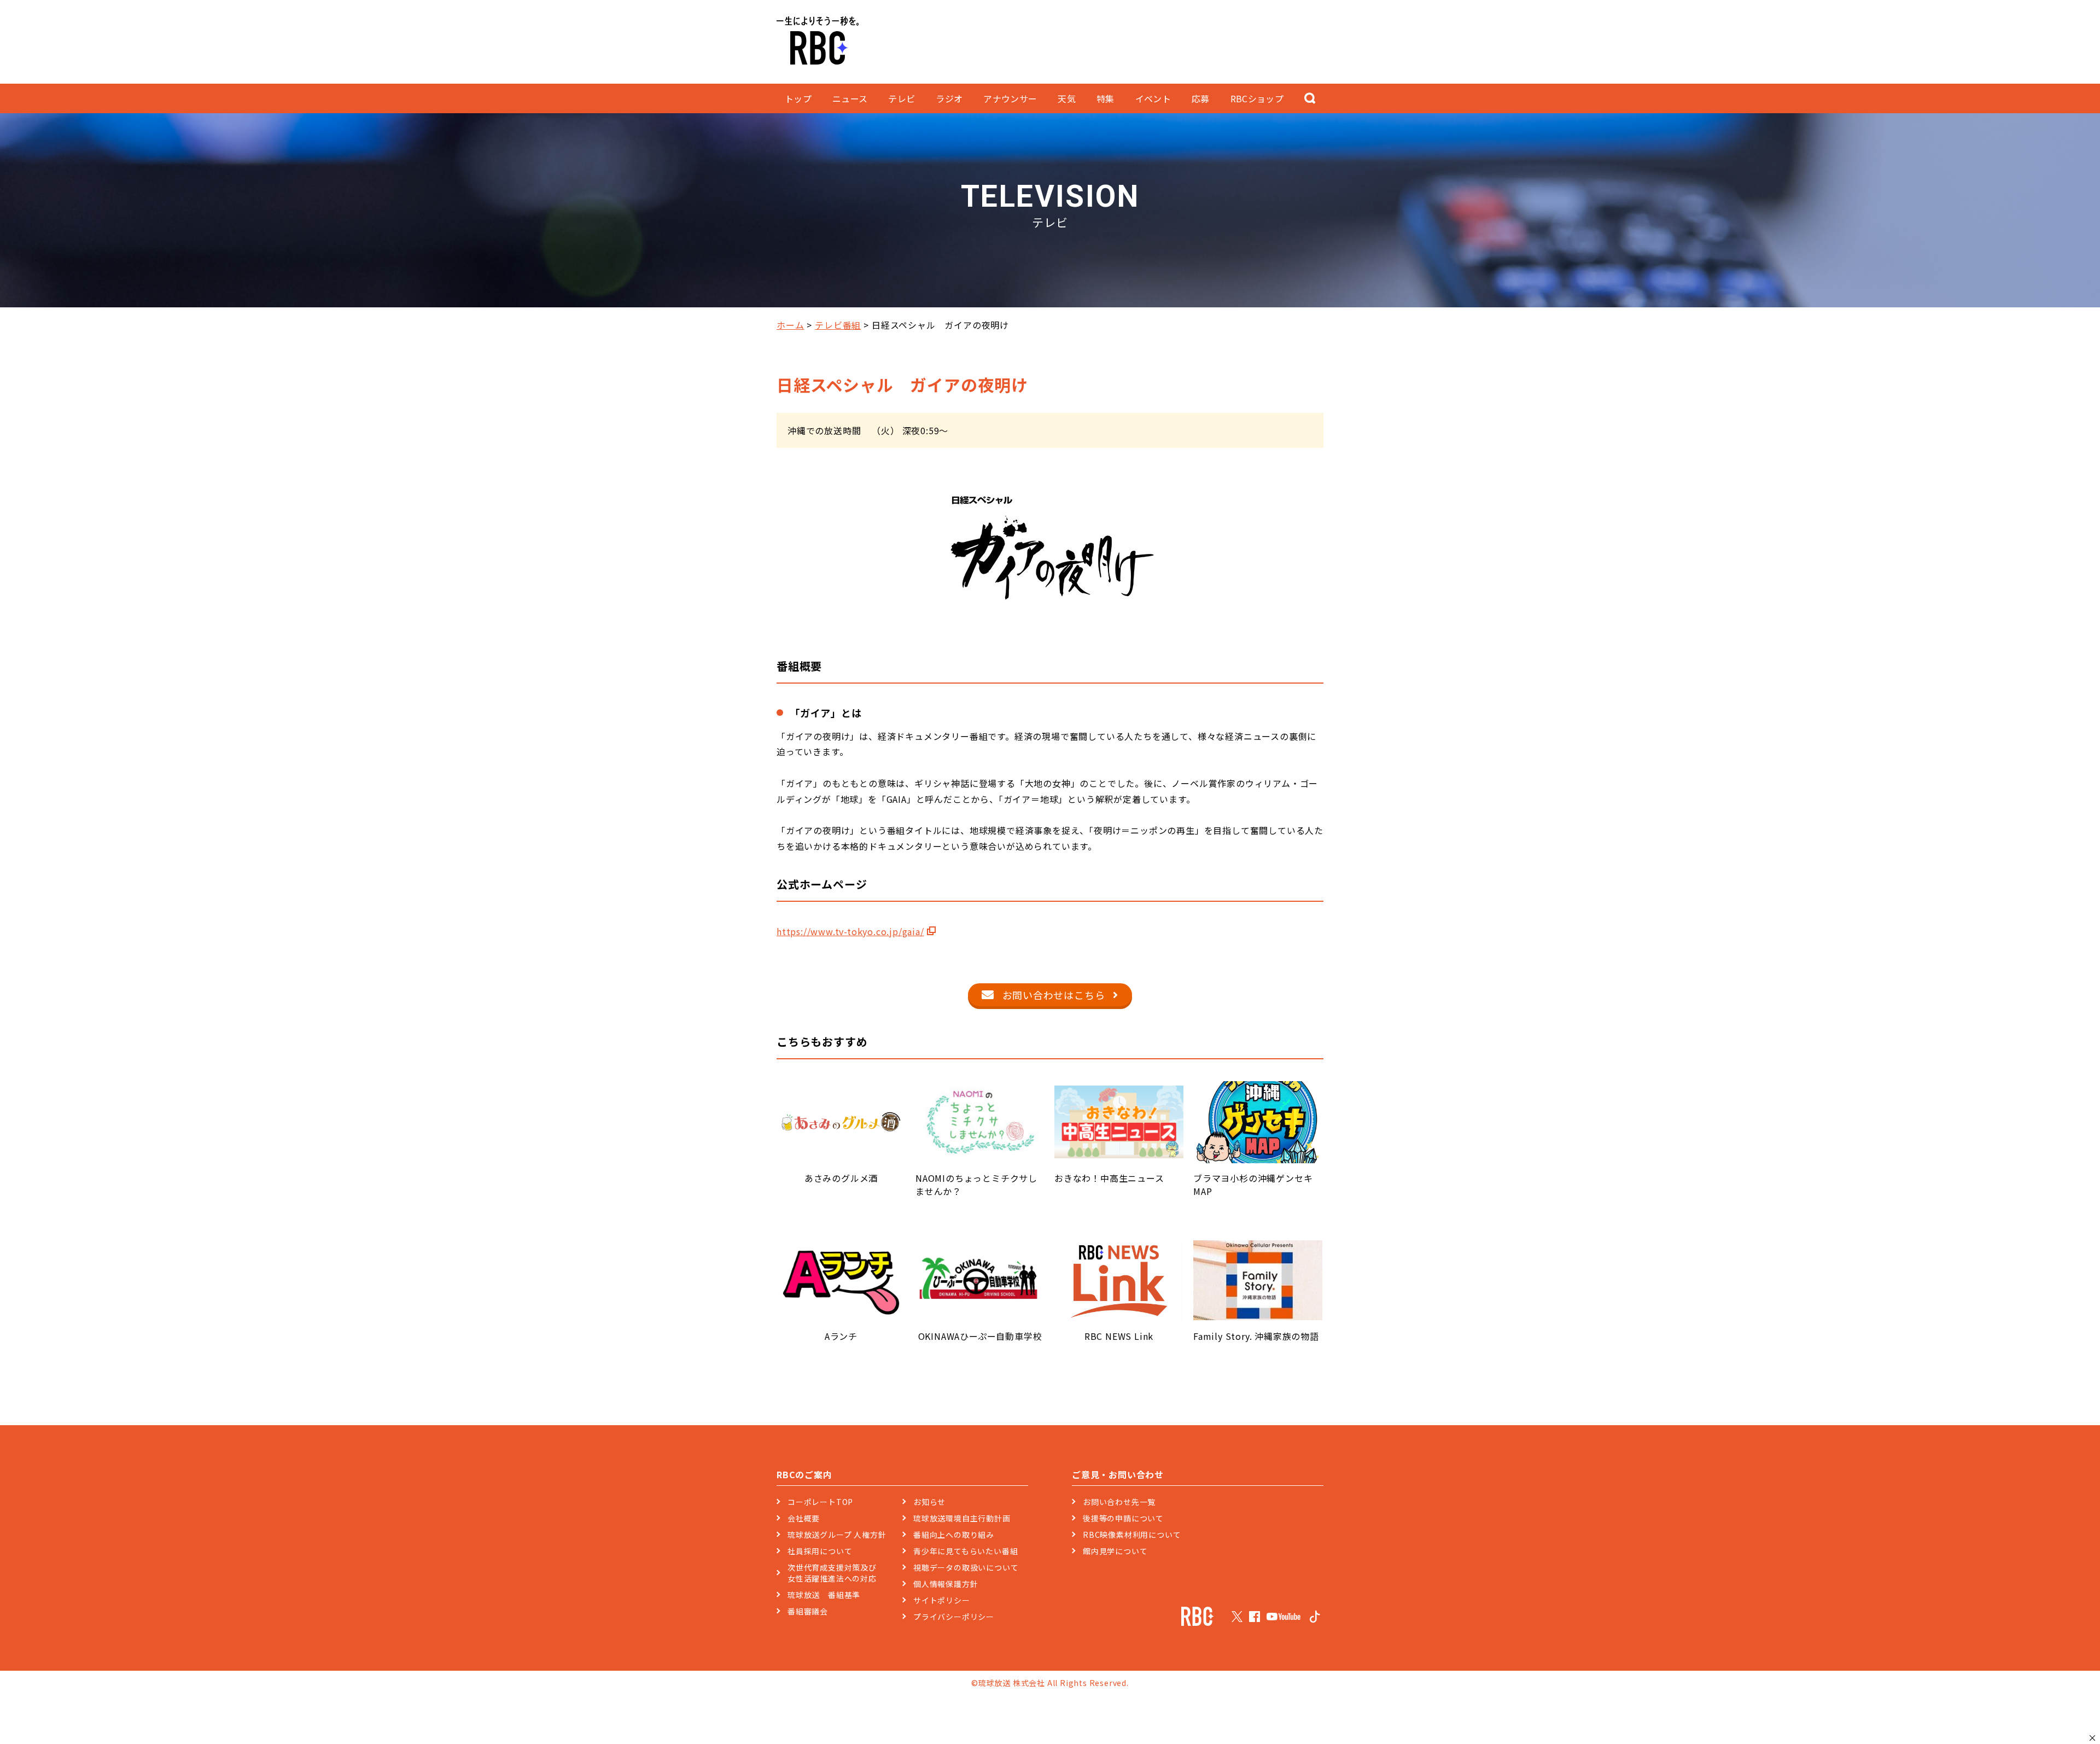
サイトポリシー (942, 1600)
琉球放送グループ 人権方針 (837, 1535)
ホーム (790, 325)
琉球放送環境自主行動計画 (962, 1518)
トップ (798, 98)
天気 (1067, 98)
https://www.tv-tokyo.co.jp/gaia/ (850, 931)
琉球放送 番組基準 (824, 1595)
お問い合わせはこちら (1054, 995)
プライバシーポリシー (954, 1617)
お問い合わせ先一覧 (1119, 1502)
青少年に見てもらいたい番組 (966, 1551)
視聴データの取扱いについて (966, 1567)
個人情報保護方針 (946, 1584)
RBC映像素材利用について (1132, 1535)
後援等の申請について (1123, 1518)
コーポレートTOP (820, 1502)
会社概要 (804, 1518)
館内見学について (1115, 1551)
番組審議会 (808, 1611)
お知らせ (929, 1502)
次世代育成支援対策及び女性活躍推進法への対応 (832, 1573)
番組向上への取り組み (954, 1535)
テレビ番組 (838, 325)
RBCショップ (1257, 98)
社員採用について (820, 1551)
